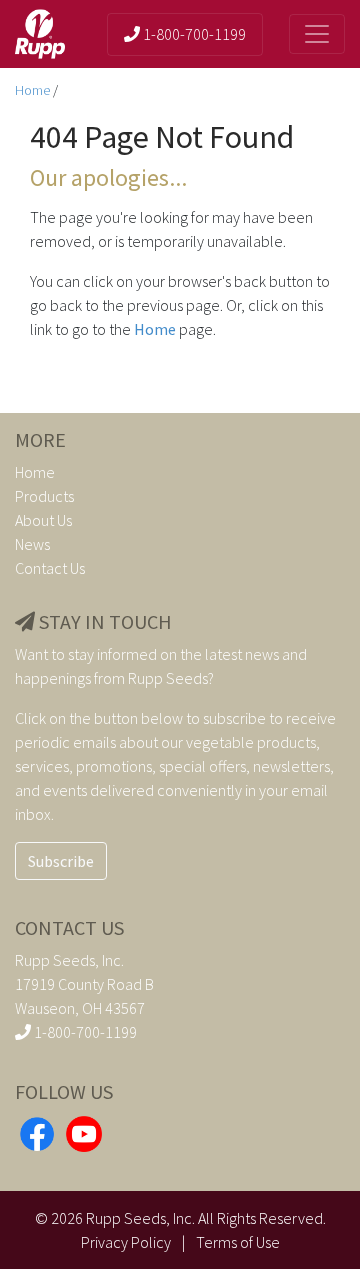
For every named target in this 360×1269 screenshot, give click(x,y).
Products (44, 496)
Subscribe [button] (61, 861)
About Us (43, 520)
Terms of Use (238, 1242)
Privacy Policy (126, 1242)
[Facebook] (37, 1132)
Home (34, 90)
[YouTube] (84, 1132)
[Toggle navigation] (317, 34)
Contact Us (50, 568)
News (32, 544)
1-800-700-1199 (193, 34)
